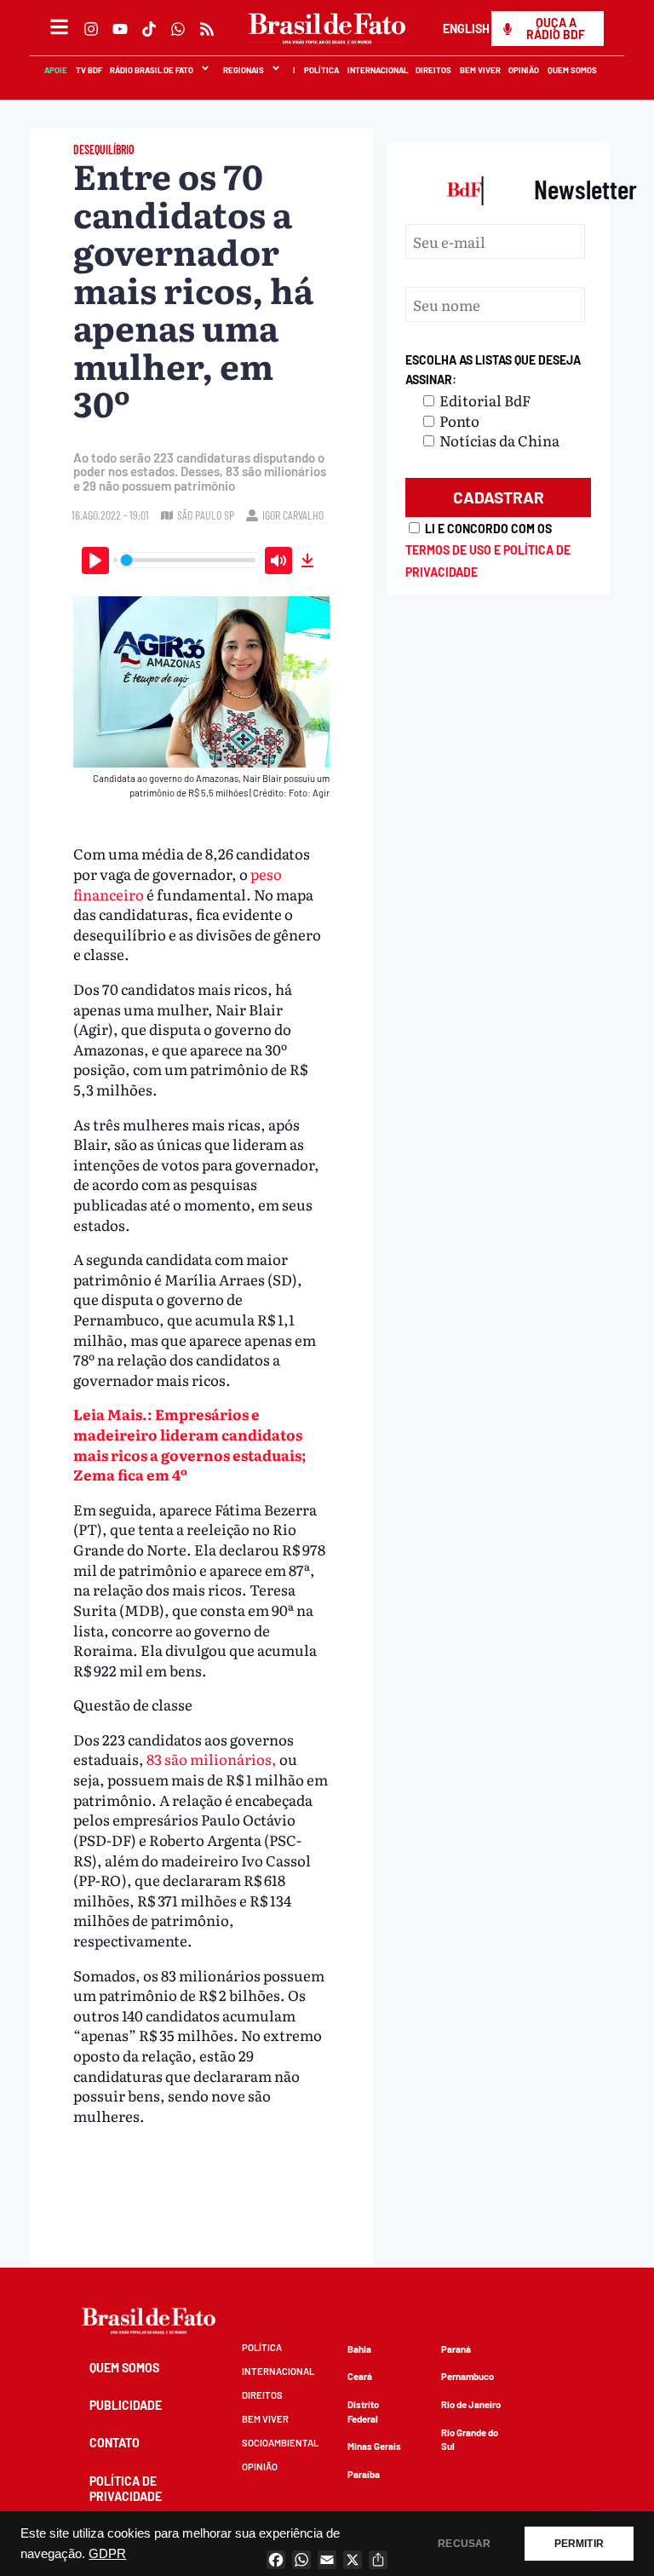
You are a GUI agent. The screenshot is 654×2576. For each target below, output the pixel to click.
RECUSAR (464, 2544)
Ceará (360, 2376)
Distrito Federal (363, 2412)
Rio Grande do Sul (470, 2440)
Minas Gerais (374, 2446)
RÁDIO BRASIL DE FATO (152, 70)
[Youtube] (120, 29)
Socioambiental (280, 2443)
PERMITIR (579, 2544)
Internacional (378, 70)
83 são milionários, (213, 1759)
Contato (115, 2443)
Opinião (525, 70)
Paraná (456, 2349)
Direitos (434, 70)
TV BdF (89, 70)
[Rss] (207, 29)
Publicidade (126, 2405)
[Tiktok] (149, 29)
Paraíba (364, 2474)
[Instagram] (91, 29)
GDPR (107, 2554)
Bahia (359, 2349)
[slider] (188, 560)
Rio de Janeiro (471, 2404)
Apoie (57, 70)
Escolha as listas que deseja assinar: (493, 370)
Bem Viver (480, 70)
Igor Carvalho (293, 515)
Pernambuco (468, 2376)
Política (322, 70)
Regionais (244, 70)
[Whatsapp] (178, 29)
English (466, 29)
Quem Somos (573, 70)
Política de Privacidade (126, 2489)
